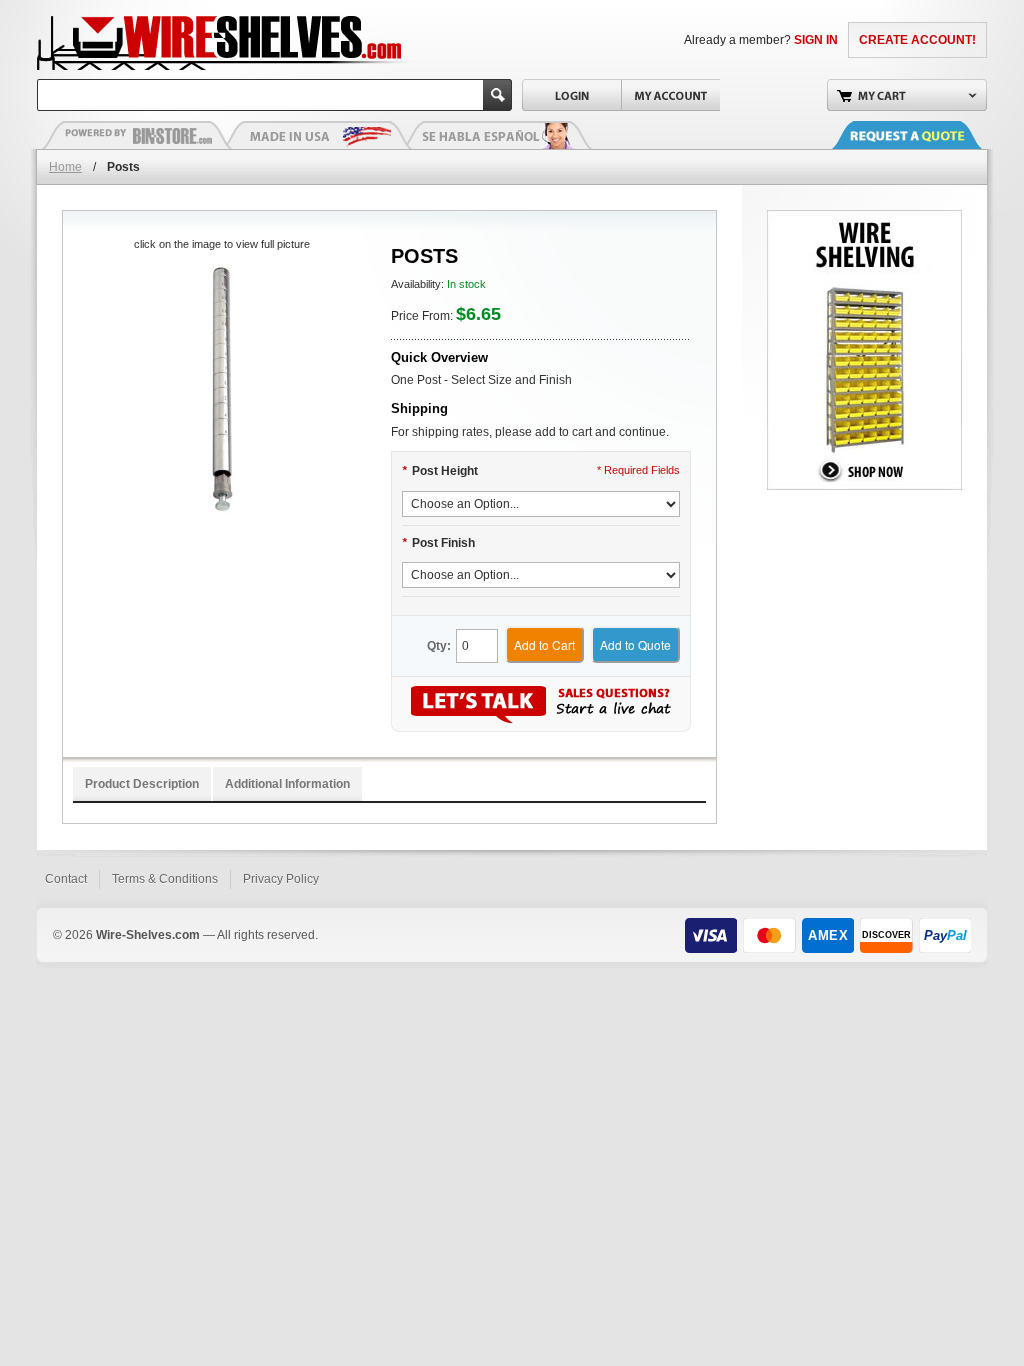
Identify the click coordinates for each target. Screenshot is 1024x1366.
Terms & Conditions (165, 879)
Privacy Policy (281, 879)
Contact (66, 879)
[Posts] (221, 390)
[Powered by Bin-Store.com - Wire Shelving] (137, 135)
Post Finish (438, 543)
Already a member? (761, 40)
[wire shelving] (864, 219)
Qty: (439, 646)
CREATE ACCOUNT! (917, 40)
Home (65, 167)
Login (571, 95)
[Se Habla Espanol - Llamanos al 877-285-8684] (497, 135)
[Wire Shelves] (183, 40)
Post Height (440, 471)
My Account (670, 95)
